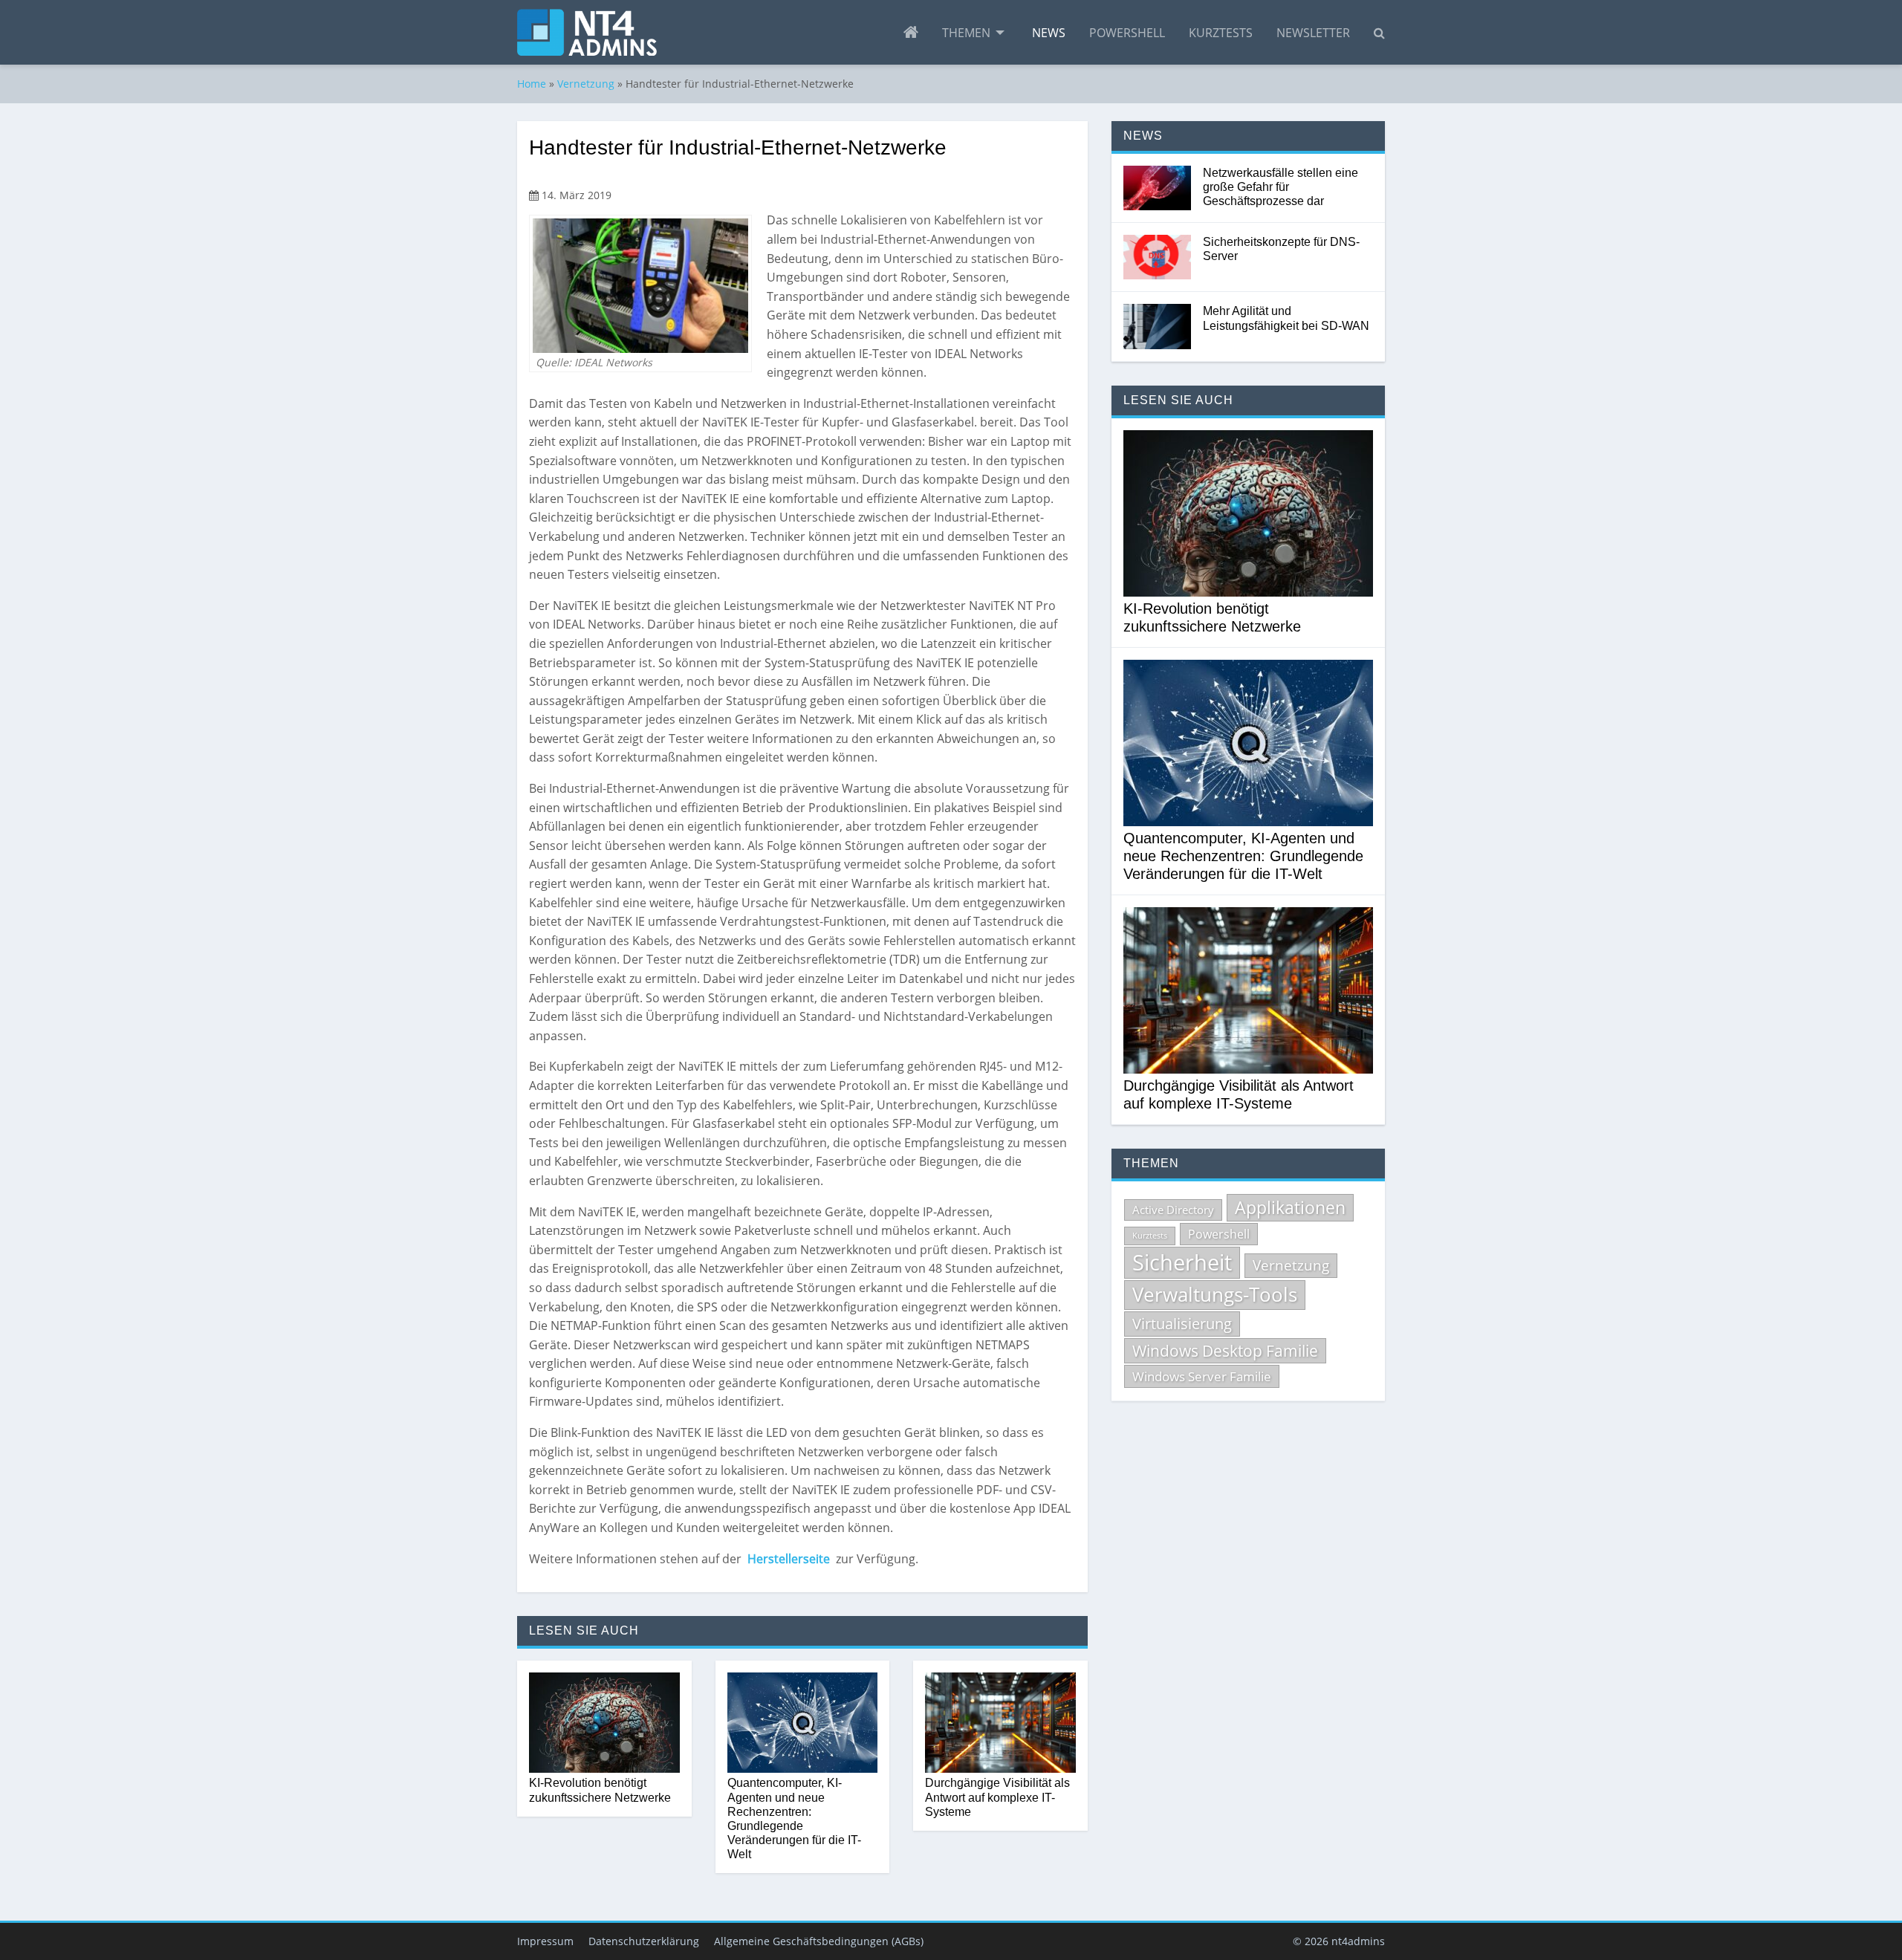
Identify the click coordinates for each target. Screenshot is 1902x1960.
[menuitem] (911, 33)
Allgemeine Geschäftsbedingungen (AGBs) (819, 1941)
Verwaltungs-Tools (1215, 1294)
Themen (966, 33)
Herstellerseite (790, 1559)
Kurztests (1221, 33)
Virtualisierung (1182, 1324)
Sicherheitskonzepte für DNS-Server (1281, 249)
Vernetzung (586, 84)
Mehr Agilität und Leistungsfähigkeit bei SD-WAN (1286, 318)
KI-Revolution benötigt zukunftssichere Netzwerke (600, 1790)
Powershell (1127, 33)
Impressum (545, 1941)
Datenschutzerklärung (644, 1941)
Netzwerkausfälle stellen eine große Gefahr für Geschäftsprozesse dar (1281, 187)
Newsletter (1313, 33)
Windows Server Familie (1202, 1376)
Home (532, 84)
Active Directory (1173, 1210)
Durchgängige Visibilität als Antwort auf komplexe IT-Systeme (997, 1797)
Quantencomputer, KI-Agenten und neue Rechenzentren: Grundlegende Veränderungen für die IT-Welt (794, 1818)
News (1049, 33)
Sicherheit (1182, 1262)
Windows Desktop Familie (1225, 1351)
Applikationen (1290, 1207)
